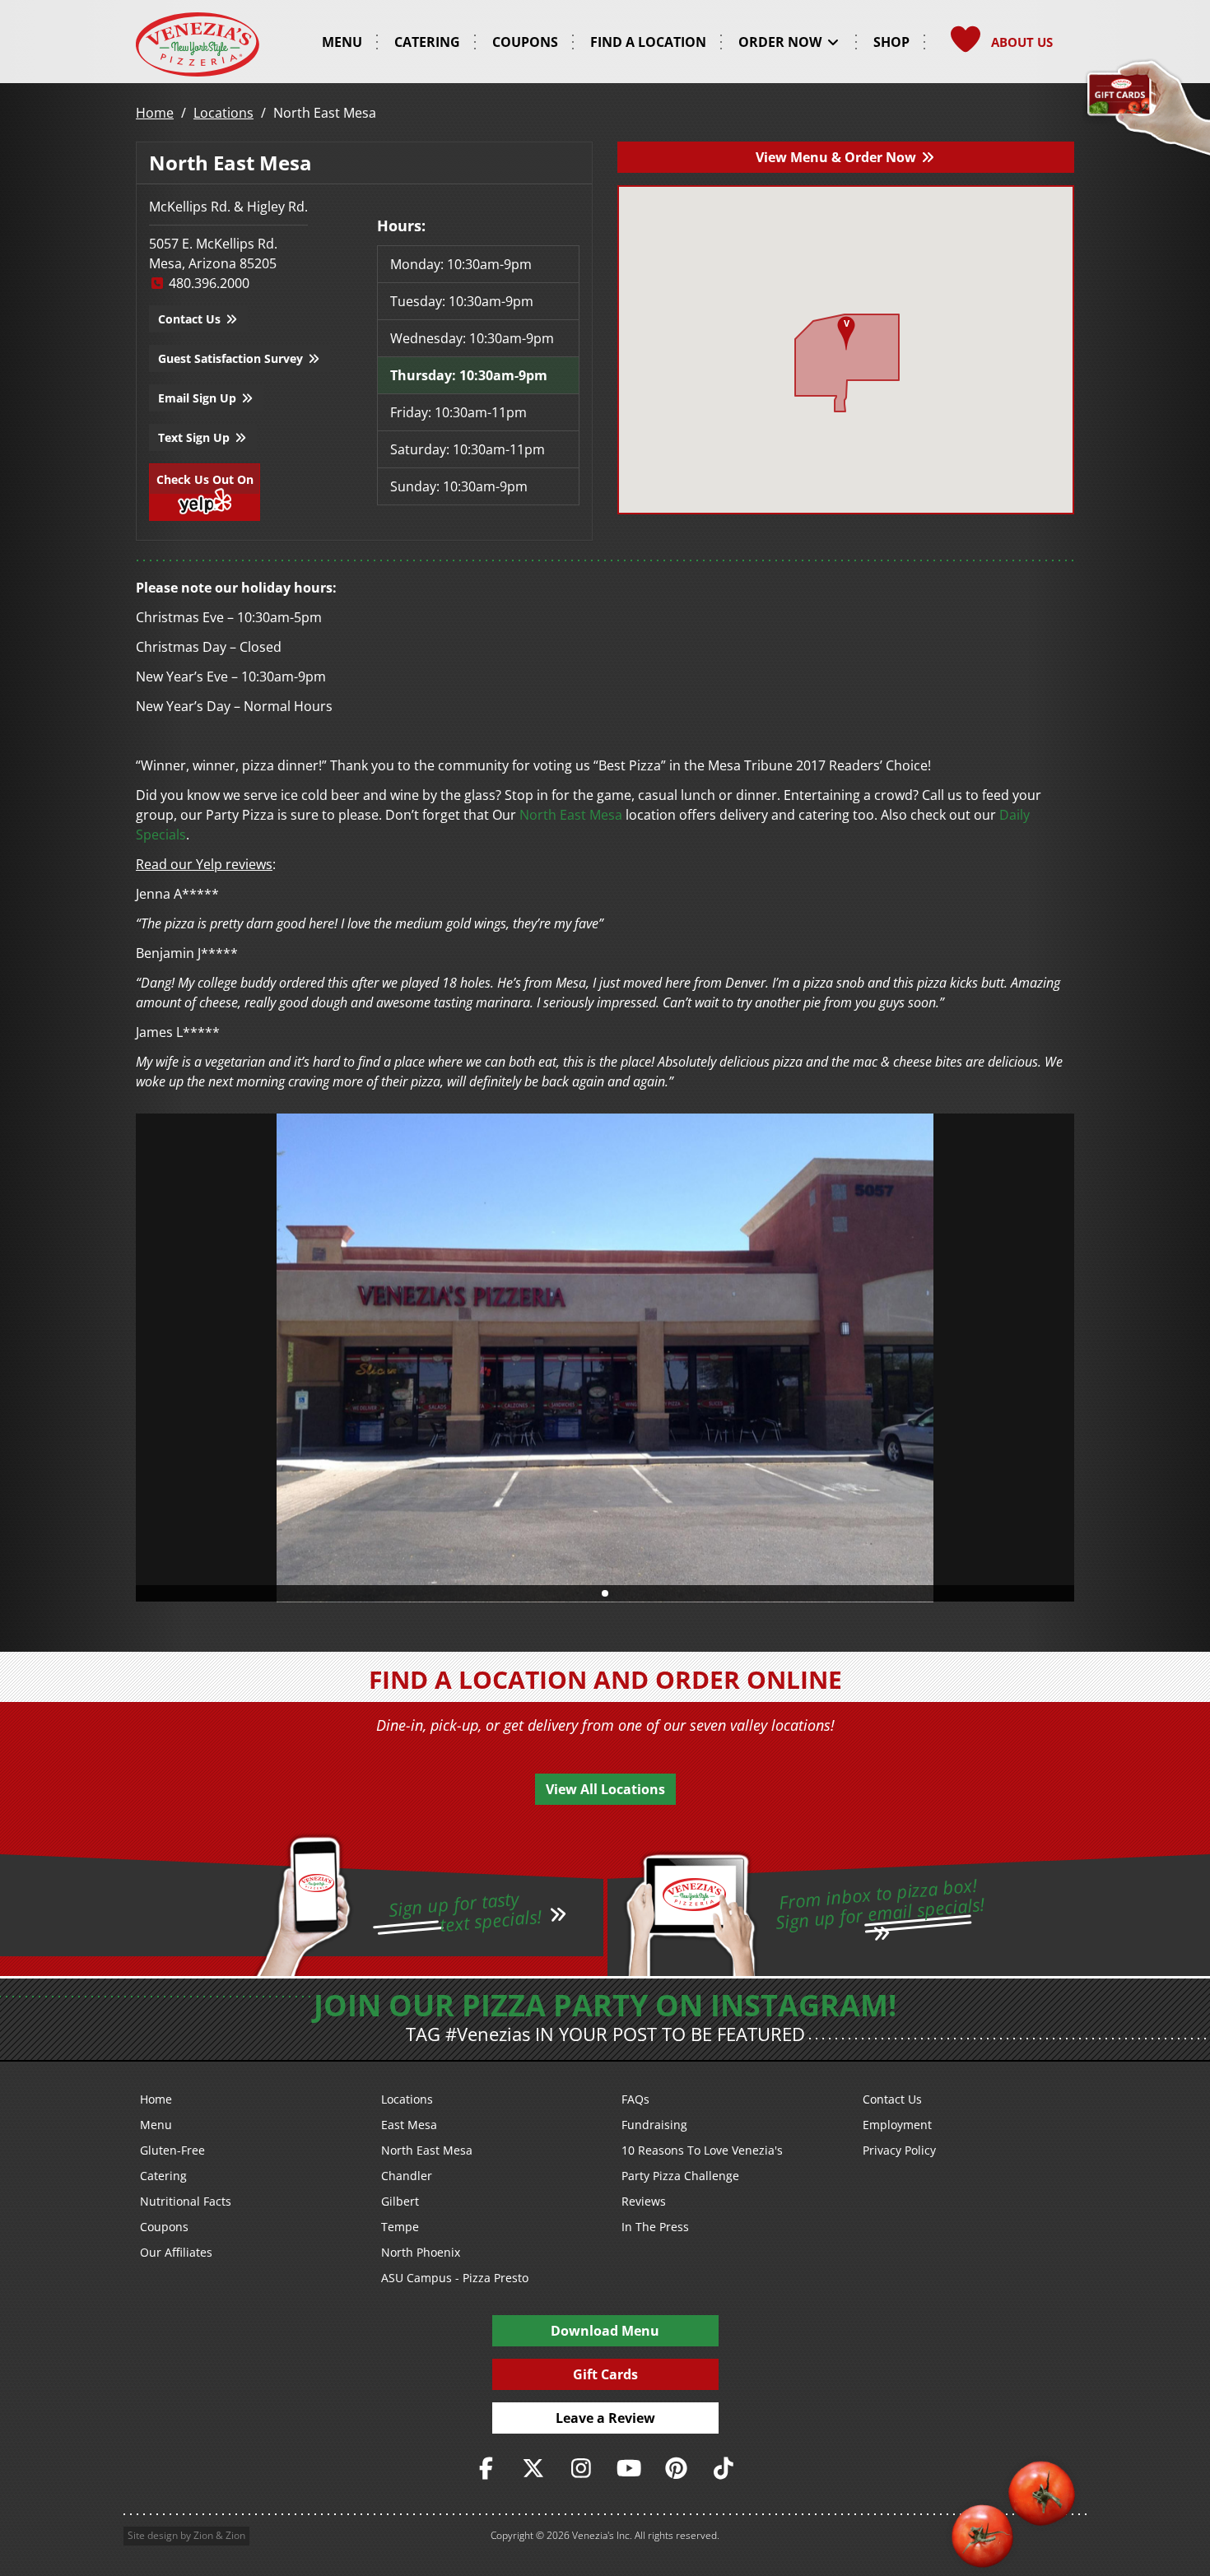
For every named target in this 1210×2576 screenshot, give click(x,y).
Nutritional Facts (186, 2201)
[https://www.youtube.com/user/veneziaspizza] (629, 2469)
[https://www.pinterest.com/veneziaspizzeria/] (677, 2469)
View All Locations (605, 1789)
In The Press (655, 2227)
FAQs (635, 2099)
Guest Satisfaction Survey (232, 358)
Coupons (164, 2227)
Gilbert (400, 2201)
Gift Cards (605, 2374)
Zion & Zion (219, 2535)
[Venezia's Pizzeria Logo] (198, 44)
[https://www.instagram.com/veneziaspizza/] (581, 2469)
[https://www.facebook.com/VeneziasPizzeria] (486, 2469)
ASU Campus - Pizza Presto (455, 2278)
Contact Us (191, 319)
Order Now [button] (782, 42)
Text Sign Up (195, 437)
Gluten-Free (172, 2150)
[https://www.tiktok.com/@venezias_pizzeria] (724, 2469)
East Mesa (409, 2125)
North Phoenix (421, 2252)
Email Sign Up (199, 398)
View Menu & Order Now (838, 157)
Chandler (407, 2176)
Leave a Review (605, 2418)
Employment (897, 2125)
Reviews (644, 2201)
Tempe (400, 2227)
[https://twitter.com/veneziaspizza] (534, 2469)
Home (155, 113)
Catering (163, 2176)
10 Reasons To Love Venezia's (702, 2150)
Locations (223, 113)
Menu (156, 2125)
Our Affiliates (176, 2252)
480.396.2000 (207, 283)
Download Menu (605, 2331)
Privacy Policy (899, 2150)
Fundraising (654, 2125)
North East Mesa (571, 815)
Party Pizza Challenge (680, 2176)
